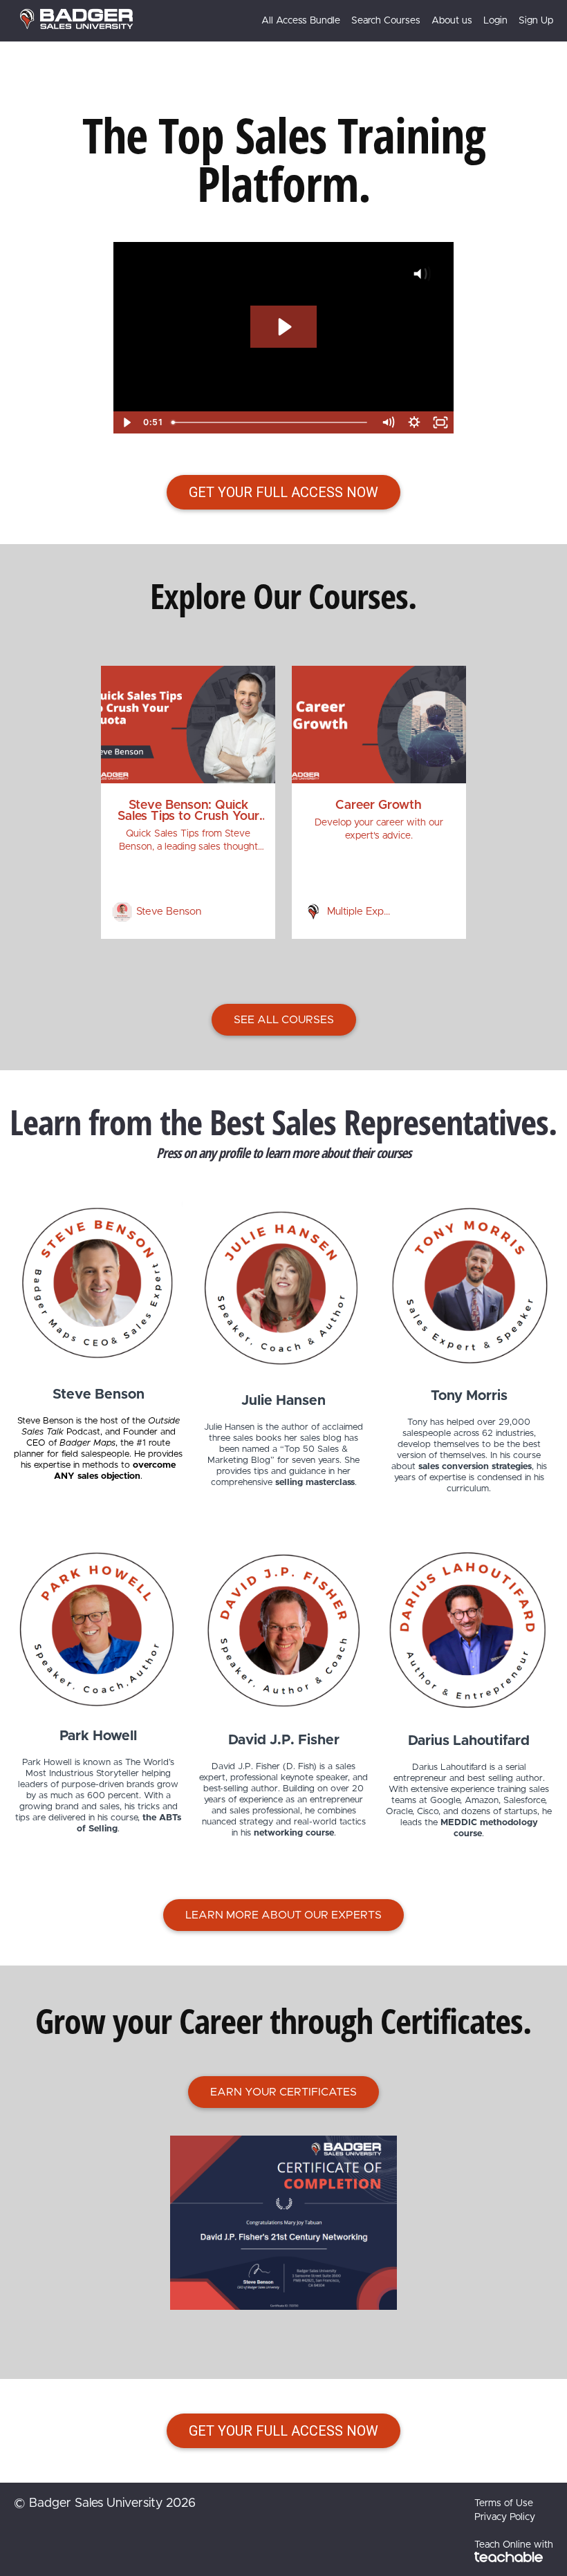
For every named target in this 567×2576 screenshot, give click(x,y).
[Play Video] (127, 422)
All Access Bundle (301, 21)
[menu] (402, 21)
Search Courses (386, 21)
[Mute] (388, 422)
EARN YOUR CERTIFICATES (283, 2092)
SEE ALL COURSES (284, 1020)
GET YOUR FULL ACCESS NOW (283, 492)
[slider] (270, 422)
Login (495, 21)
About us (452, 21)
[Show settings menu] (414, 422)
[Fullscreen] (440, 422)
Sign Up (536, 21)
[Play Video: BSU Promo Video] (283, 327)
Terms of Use (504, 2503)
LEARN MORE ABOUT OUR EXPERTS (283, 1915)
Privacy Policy (505, 2517)
